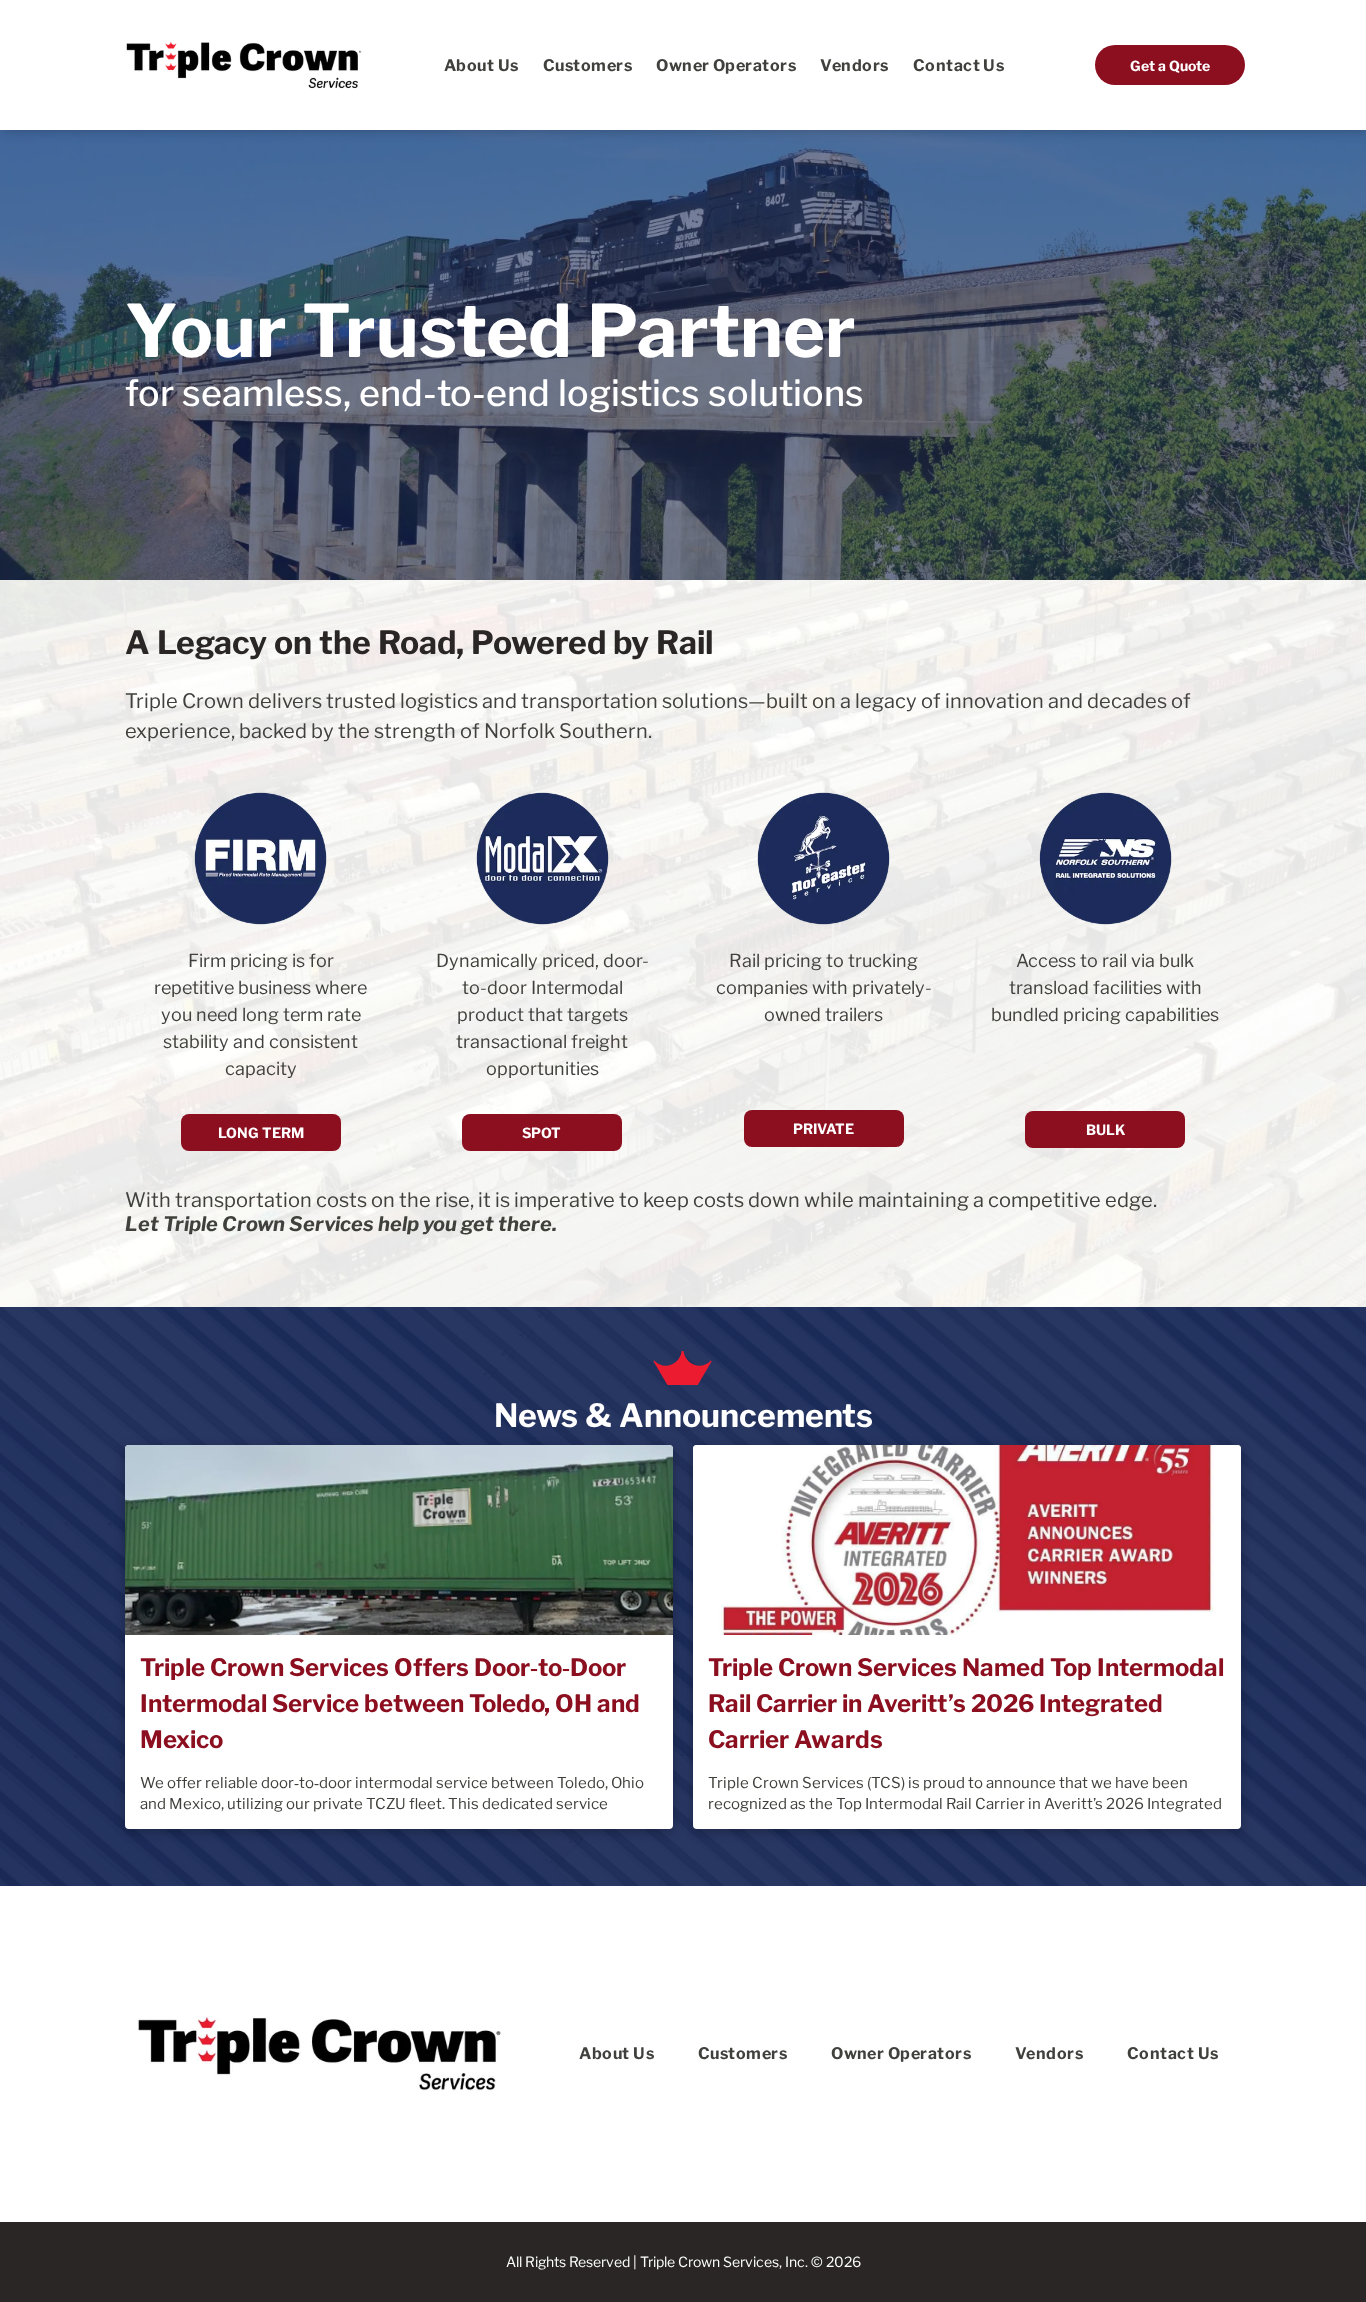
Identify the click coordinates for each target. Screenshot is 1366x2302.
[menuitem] (481, 64)
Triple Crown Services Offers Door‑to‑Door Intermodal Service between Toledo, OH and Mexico (390, 1703)
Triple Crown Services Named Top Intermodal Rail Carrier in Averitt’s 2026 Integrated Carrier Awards (966, 1703)
